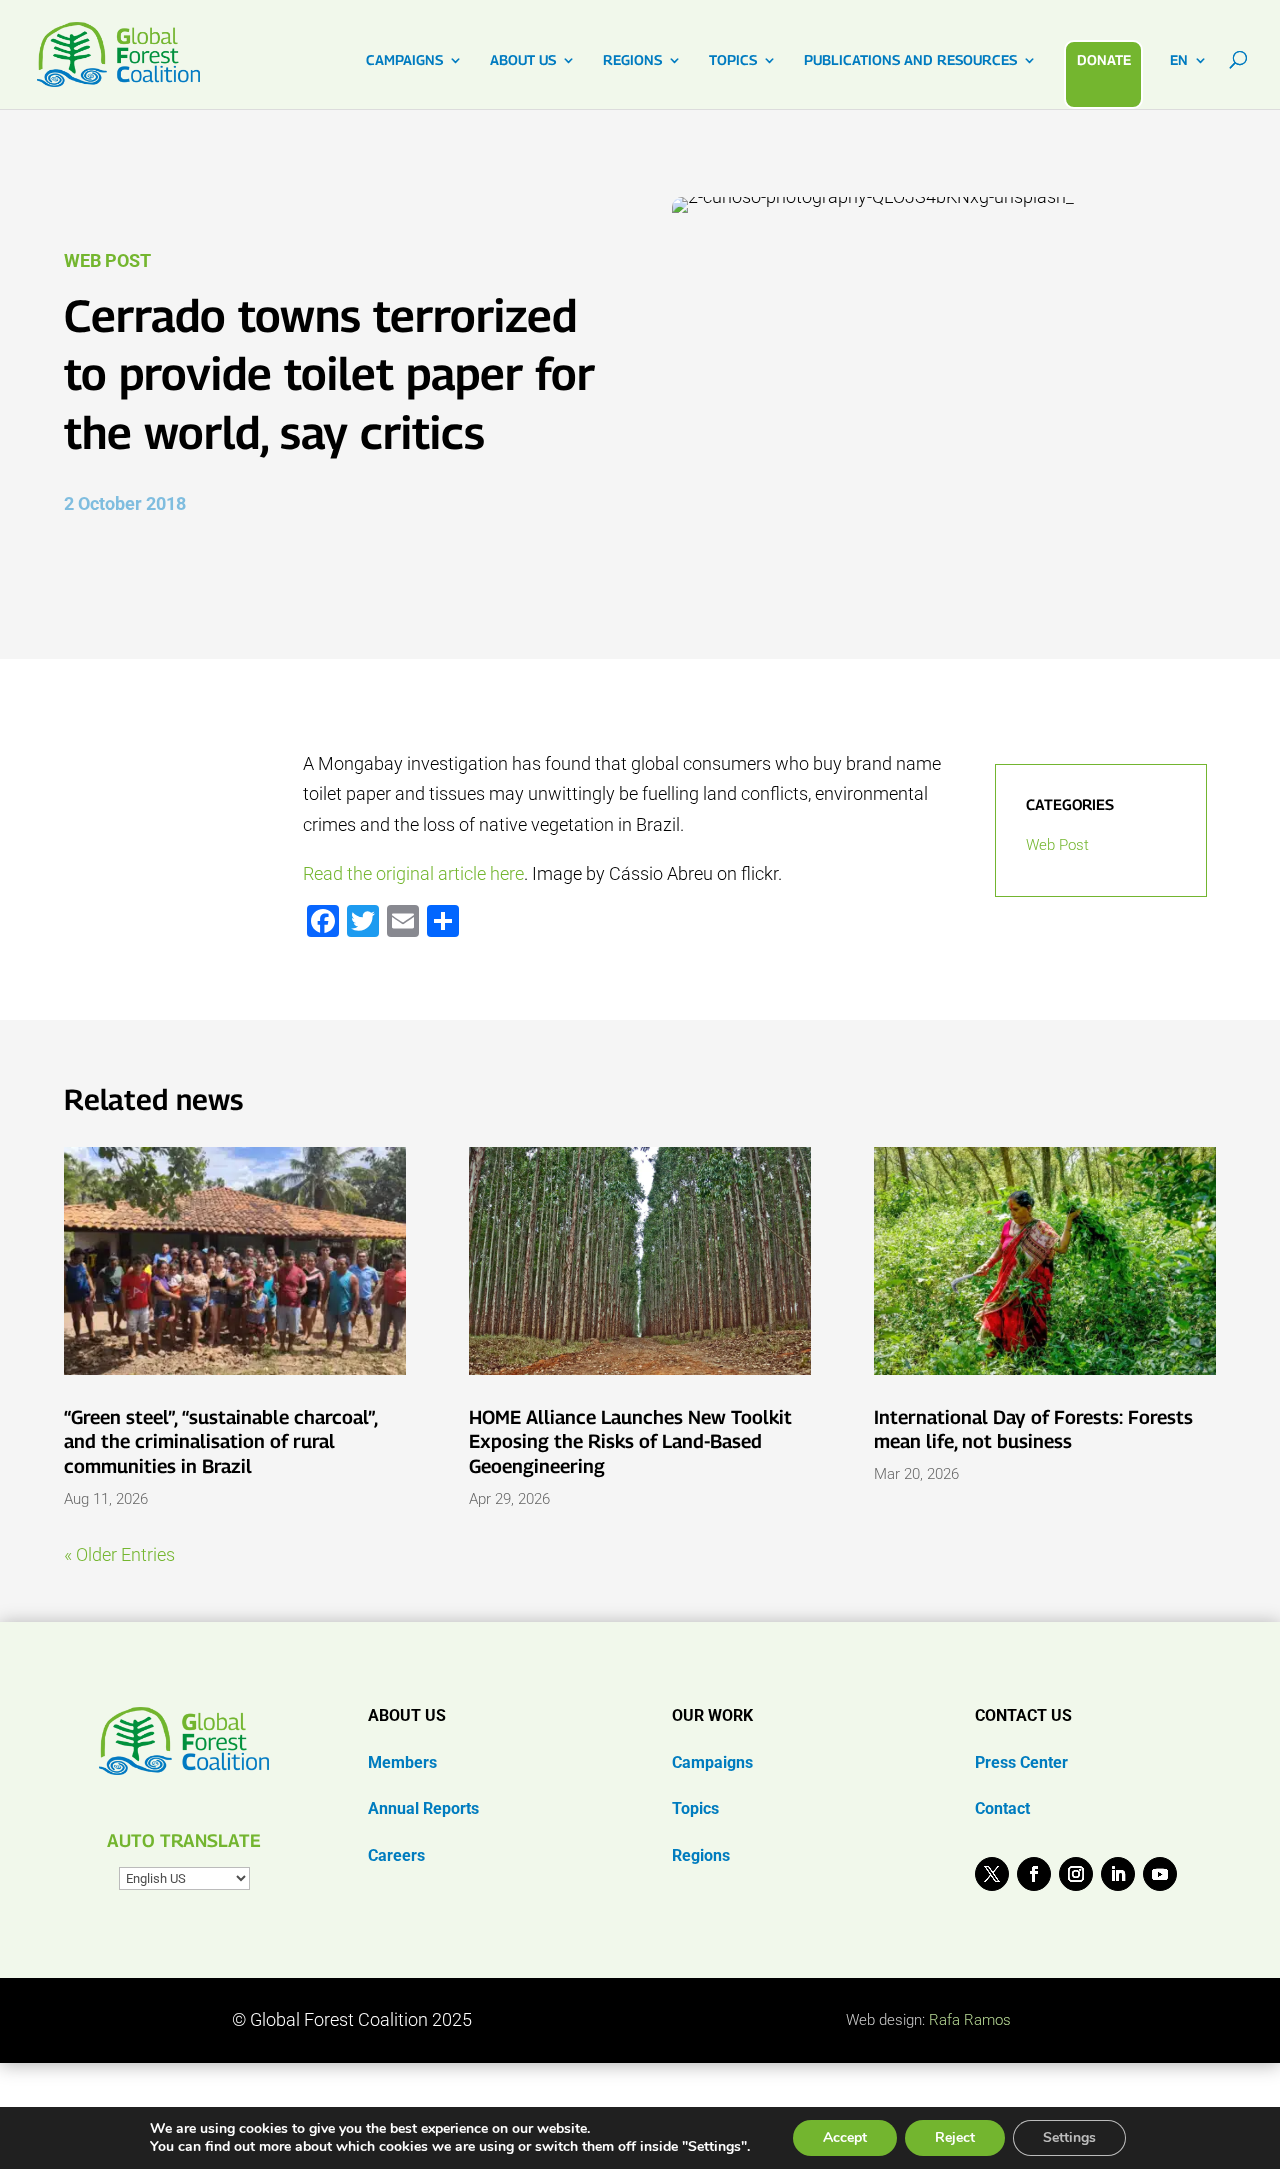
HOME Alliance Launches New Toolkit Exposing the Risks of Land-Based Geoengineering (630, 1441)
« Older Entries (119, 1554)
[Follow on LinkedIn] (1118, 1874)
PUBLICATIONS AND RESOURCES (910, 60)
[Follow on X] (992, 1874)
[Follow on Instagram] (1076, 1874)
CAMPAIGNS (404, 60)
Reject (955, 2137)
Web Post (107, 260)
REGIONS (632, 60)
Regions (701, 1855)
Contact (1002, 1808)
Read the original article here (413, 873)
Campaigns (712, 1762)
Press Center (1021, 1762)
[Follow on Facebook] (1034, 1874)
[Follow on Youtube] (1160, 1874)
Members (402, 1762)
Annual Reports (423, 1808)
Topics (695, 1808)
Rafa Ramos (970, 2020)
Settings (1069, 2137)
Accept (845, 2137)
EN (1179, 60)
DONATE (1104, 59)
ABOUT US (523, 60)
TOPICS (733, 60)
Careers (396, 1855)
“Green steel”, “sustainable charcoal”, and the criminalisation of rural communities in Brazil (220, 1441)
